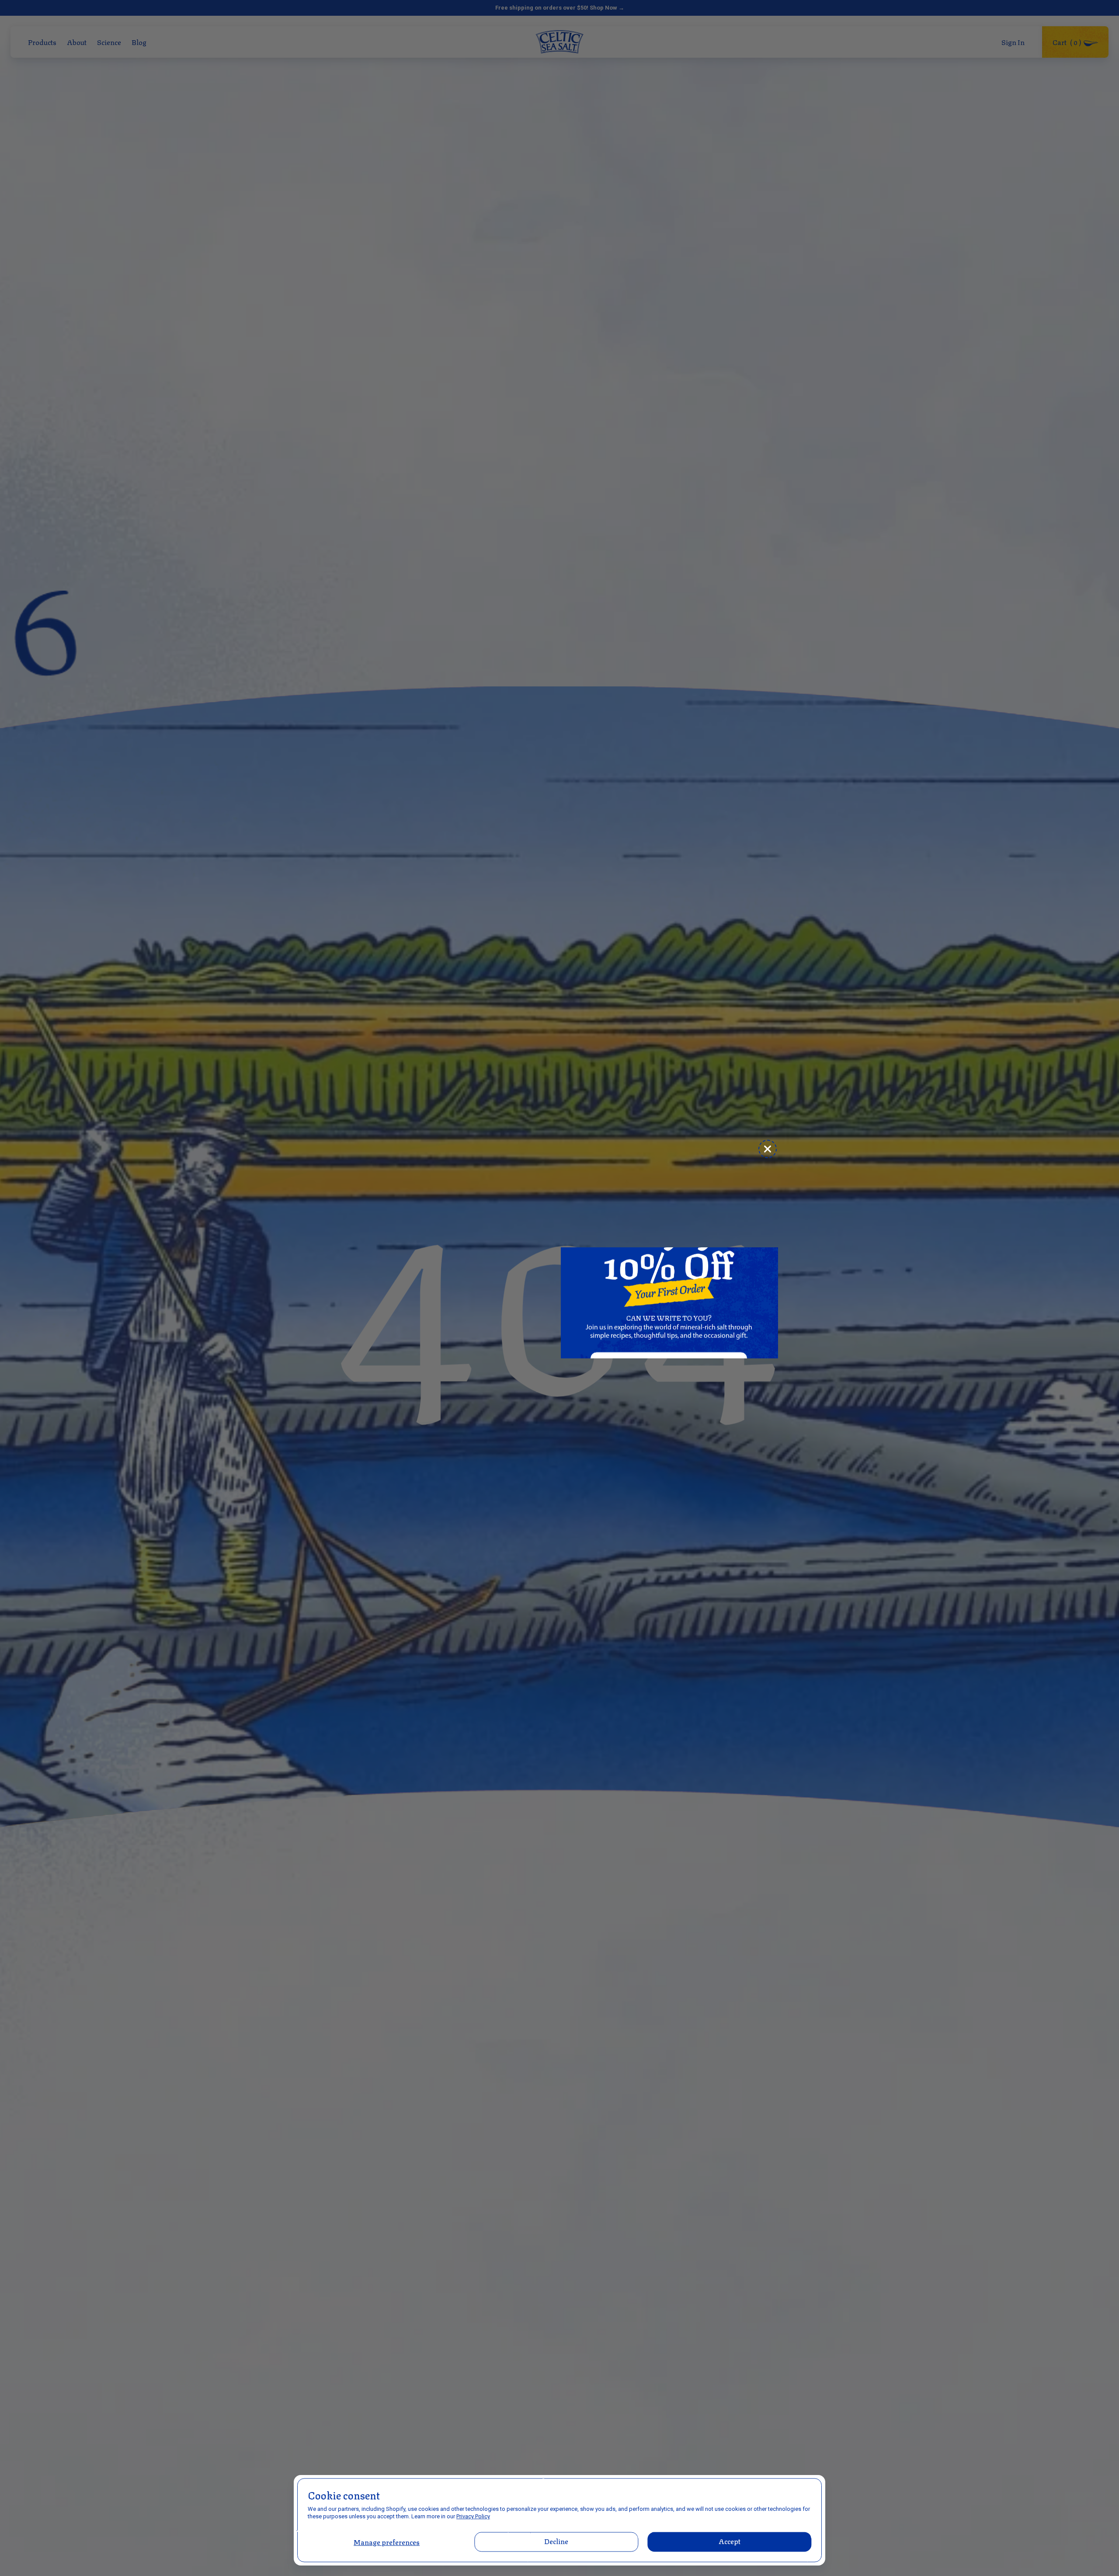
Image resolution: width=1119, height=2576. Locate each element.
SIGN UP (669, 1399)
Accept (729, 2541)
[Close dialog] (768, 1149)
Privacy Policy (473, 2516)
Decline (557, 2541)
